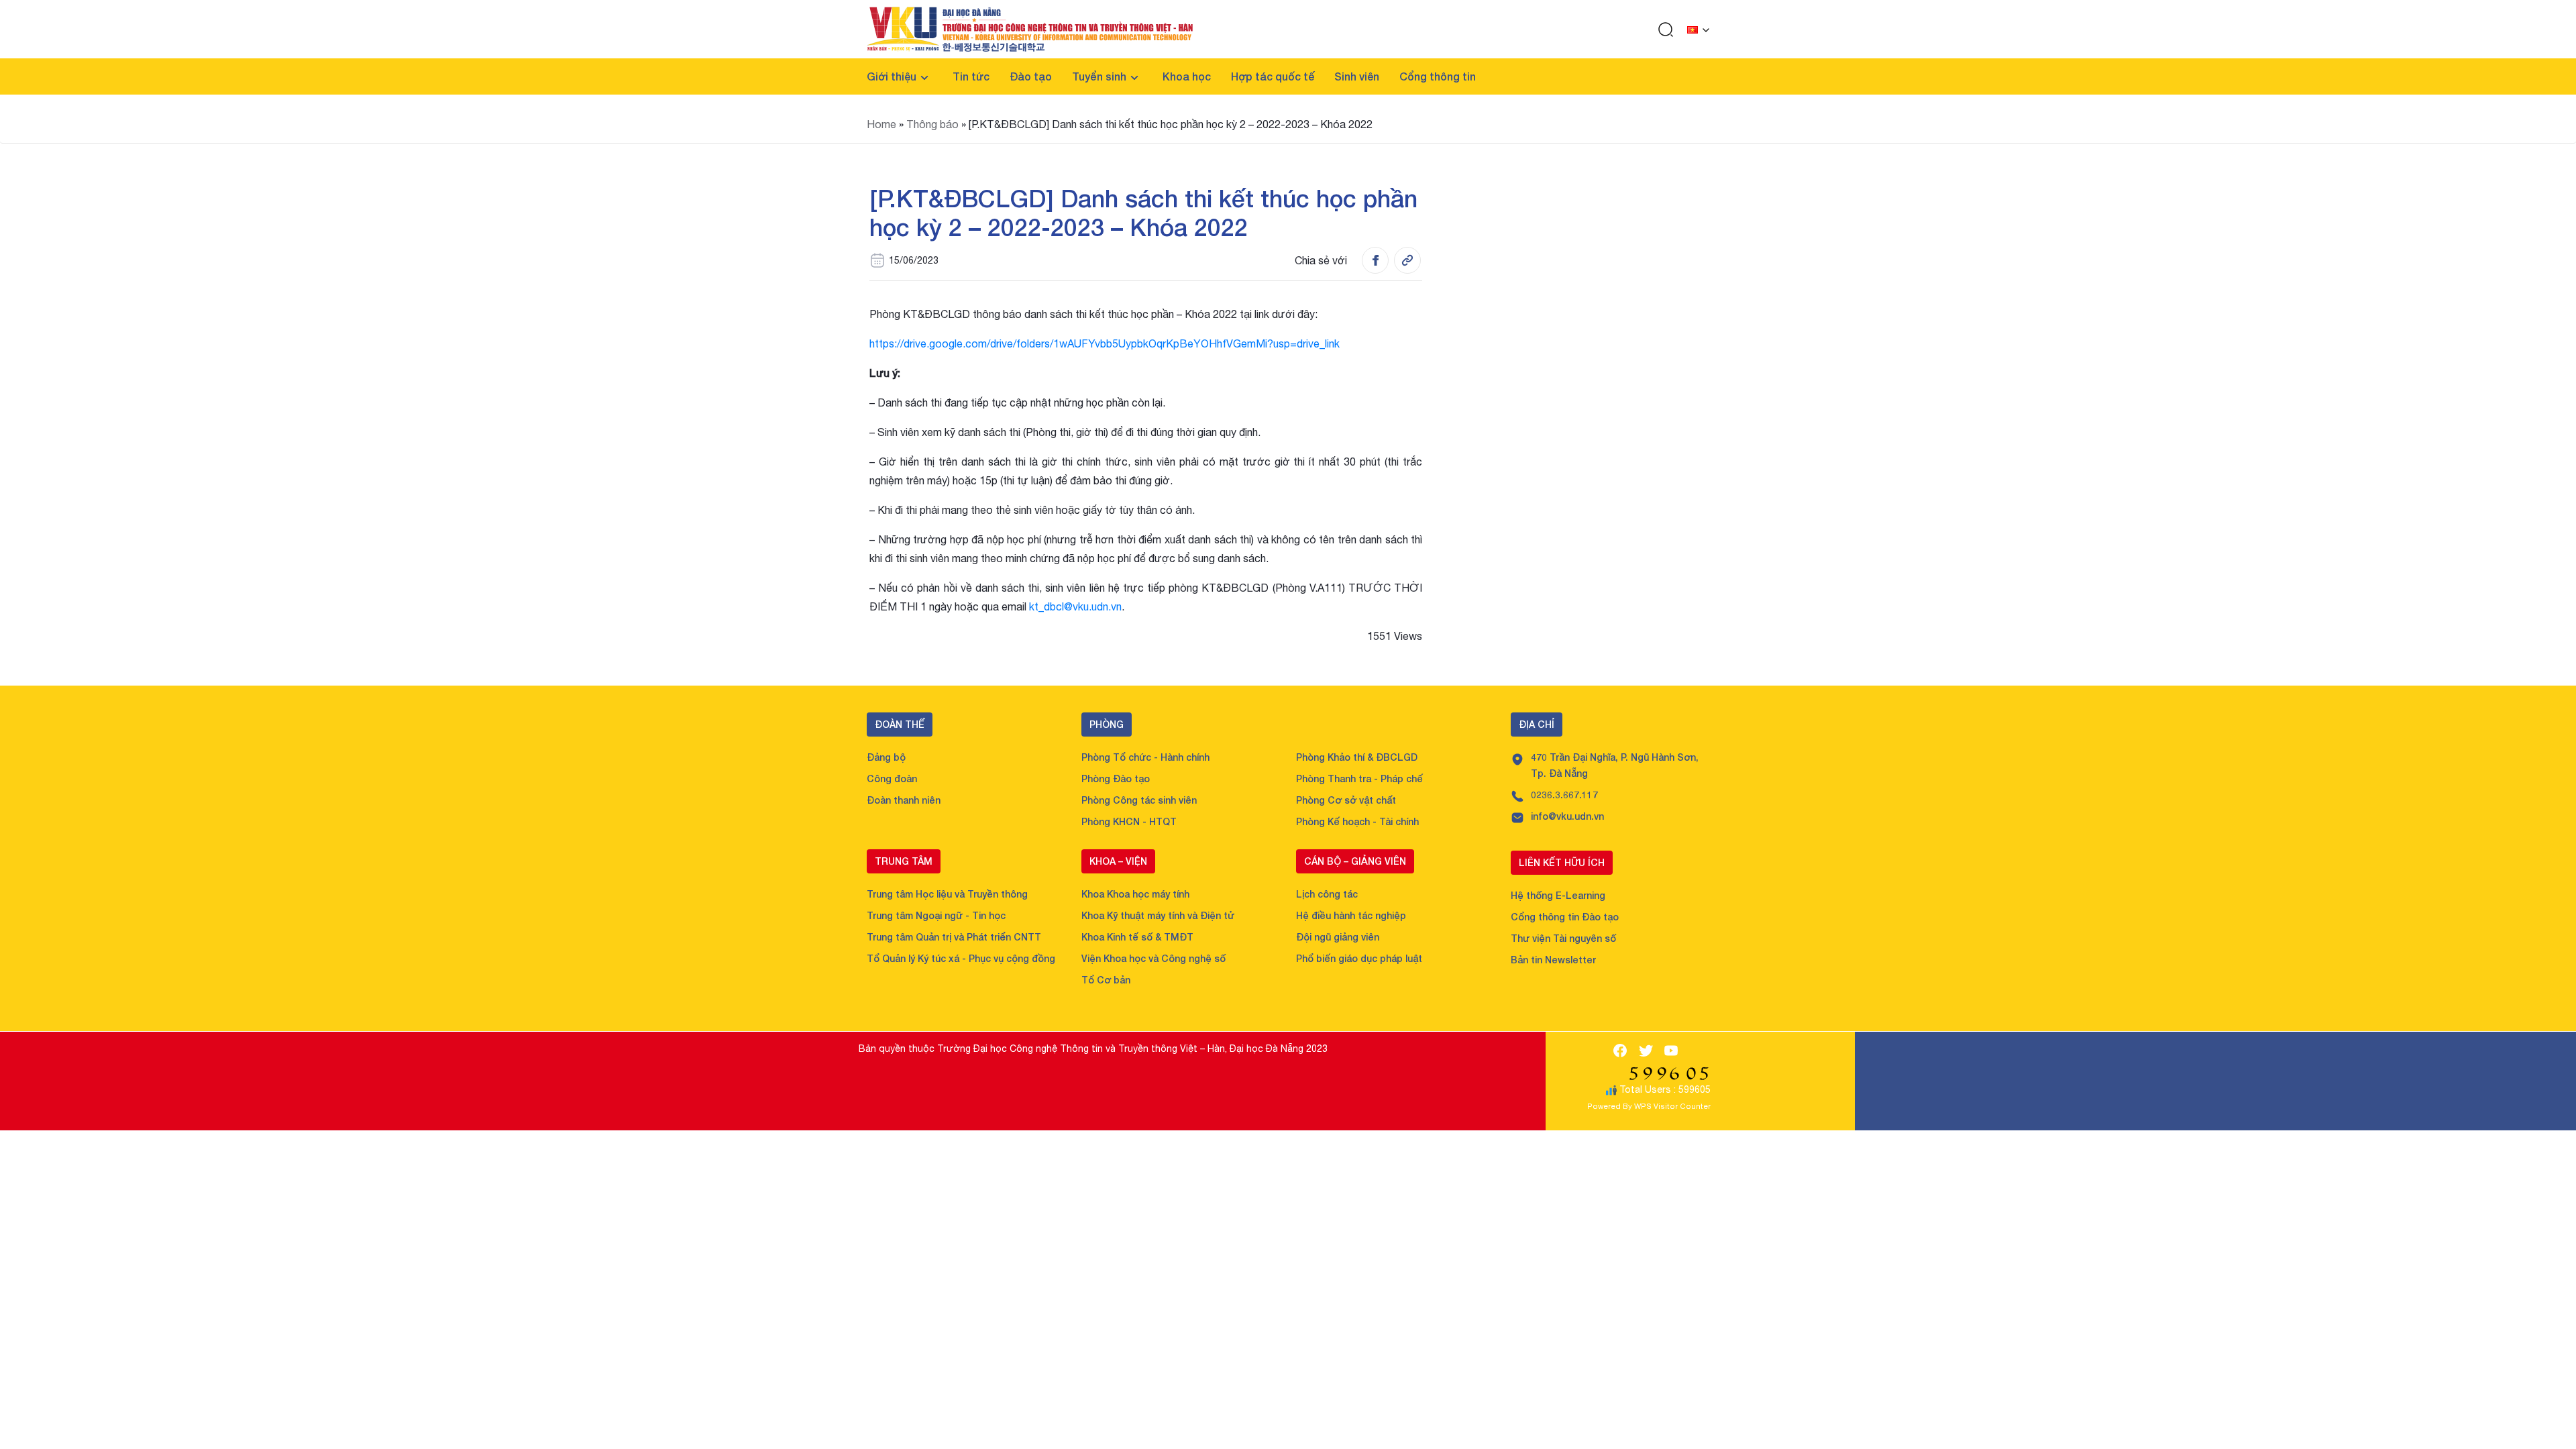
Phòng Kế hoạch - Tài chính (1357, 821)
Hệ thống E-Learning (1558, 895)
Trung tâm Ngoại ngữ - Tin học (936, 915)
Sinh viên (1357, 76)
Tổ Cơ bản (1106, 980)
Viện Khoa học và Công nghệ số (1153, 958)
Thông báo (932, 124)
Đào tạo (1031, 76)
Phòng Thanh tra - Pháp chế (1359, 779)
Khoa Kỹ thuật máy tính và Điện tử (1158, 915)
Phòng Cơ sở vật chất (1346, 800)
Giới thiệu (892, 76)
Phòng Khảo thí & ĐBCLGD (1357, 757)
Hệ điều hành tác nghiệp (1351, 915)
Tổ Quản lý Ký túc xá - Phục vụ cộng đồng (961, 958)
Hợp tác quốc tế (1273, 76)
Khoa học (1187, 76)
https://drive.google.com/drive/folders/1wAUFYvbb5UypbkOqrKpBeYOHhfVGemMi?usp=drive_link (1105, 343)
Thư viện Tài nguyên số (1563, 938)
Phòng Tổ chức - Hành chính (1145, 757)
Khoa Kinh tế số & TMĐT (1137, 937)
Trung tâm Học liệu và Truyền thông (947, 894)
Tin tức (971, 76)
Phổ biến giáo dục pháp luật (1359, 958)
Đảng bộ (886, 757)
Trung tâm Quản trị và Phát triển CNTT (954, 937)
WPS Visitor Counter (1672, 1106)
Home (881, 124)
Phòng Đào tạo (1116, 779)
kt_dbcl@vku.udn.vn (1075, 606)
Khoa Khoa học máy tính (1135, 894)
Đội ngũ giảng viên (1338, 937)
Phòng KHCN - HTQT (1129, 821)
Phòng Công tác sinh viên (1139, 800)
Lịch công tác (1327, 894)
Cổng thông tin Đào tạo (1565, 917)
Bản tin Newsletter (1553, 960)
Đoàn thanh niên (904, 800)
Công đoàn (892, 779)
